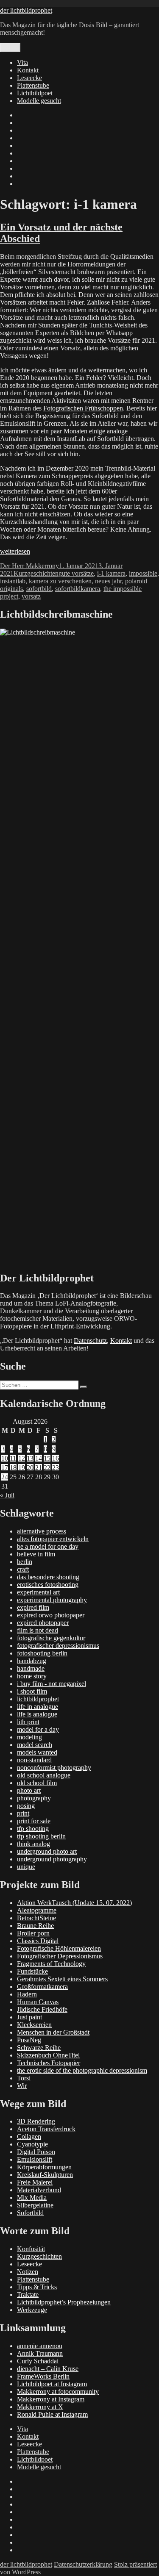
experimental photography (52, 1600)
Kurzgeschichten (36, 573)
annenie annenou (40, 2346)
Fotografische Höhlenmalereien (59, 1948)
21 (39, 1468)
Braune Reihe (35, 1926)
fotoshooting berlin (42, 1653)
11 (13, 1458)
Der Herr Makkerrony (29, 566)
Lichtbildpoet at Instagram (52, 2384)
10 (5, 1458)
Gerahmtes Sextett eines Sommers (62, 1979)
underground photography (52, 1859)
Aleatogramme (37, 1910)
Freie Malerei (35, 2182)
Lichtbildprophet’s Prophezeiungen (64, 2302)
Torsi (24, 2078)
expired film (33, 1607)
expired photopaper (43, 1623)
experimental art (38, 1592)
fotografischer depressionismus (58, 1646)
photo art (29, 1790)
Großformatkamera (42, 1987)
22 (47, 1468)
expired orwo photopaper (51, 1615)
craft (23, 1569)
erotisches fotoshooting (48, 1585)
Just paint (29, 2017)
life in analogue (38, 1707)
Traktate (28, 2295)
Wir (22, 2086)
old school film (37, 1783)
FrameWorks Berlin (43, 2376)
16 (56, 1458)
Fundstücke (32, 1971)
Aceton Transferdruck (46, 2129)
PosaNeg (29, 2040)
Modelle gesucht (39, 101)
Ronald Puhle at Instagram (52, 2414)
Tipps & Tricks (37, 2287)
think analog (33, 1844)
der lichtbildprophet (26, 10)
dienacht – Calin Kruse (48, 2369)
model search (35, 1745)
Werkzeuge (32, 2310)
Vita (22, 62)
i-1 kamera (111, 573)
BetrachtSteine (36, 1918)
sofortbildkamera (78, 589)
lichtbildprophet (38, 1699)
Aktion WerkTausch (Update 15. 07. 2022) (74, 1903)
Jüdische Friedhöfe (42, 2009)
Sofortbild (30, 2213)
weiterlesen (15, 551)
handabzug (32, 1661)
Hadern (27, 1994)
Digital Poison (36, 2152)
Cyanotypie (32, 2144)
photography (34, 1798)
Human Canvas (38, 2002)
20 (30, 1468)
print (23, 1813)
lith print (28, 1722)
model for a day (38, 1729)
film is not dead (38, 1630)
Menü (10, 48)
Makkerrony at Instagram (51, 2399)
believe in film (36, 1554)
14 (39, 1458)
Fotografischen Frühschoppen (83, 408)
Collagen (29, 2136)
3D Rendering (36, 2121)
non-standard (34, 1760)
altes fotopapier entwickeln (53, 1539)
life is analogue (37, 1714)
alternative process (42, 1531)
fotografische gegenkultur (51, 1638)
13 (30, 1458)
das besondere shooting (48, 1577)
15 (47, 1458)
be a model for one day (48, 1546)
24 (5, 1477)
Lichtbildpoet (35, 93)
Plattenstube (33, 85)
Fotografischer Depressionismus (60, 1956)
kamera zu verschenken (60, 581)
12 (22, 1458)
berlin (25, 1562)
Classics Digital (38, 1941)
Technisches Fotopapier (49, 2063)
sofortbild (39, 589)
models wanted (37, 1752)
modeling (29, 1737)
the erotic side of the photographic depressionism (82, 2070)
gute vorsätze (76, 573)
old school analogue (44, 1775)
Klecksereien (34, 2025)
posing (26, 1806)
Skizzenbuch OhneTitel (48, 2055)
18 (13, 1468)
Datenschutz (90, 1341)
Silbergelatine (35, 2205)
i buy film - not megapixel (52, 1684)
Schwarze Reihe (39, 2048)
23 (56, 1468)
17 (5, 1468)
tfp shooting (33, 1829)
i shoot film (32, 1691)
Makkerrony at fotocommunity (58, 2392)
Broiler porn (33, 1933)
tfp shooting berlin (41, 1836)
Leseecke (29, 78)
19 (22, 1468)
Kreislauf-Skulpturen (45, 2175)
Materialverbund (39, 2190)
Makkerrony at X (40, 2407)
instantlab (13, 581)
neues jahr (108, 581)
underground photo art (47, 1851)
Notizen (28, 2272)
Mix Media (32, 2198)
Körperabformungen (44, 2167)
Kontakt (28, 70)
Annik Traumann (40, 2353)
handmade (31, 1668)
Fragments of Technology (51, 1964)
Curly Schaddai (38, 2361)
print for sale (34, 1821)
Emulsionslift (35, 2159)
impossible (143, 573)
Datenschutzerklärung (83, 2564)
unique (26, 1867)
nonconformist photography (54, 1768)
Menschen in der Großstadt (53, 2032)
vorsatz (31, 596)
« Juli (7, 1495)
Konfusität (31, 2249)
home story (32, 1676)
